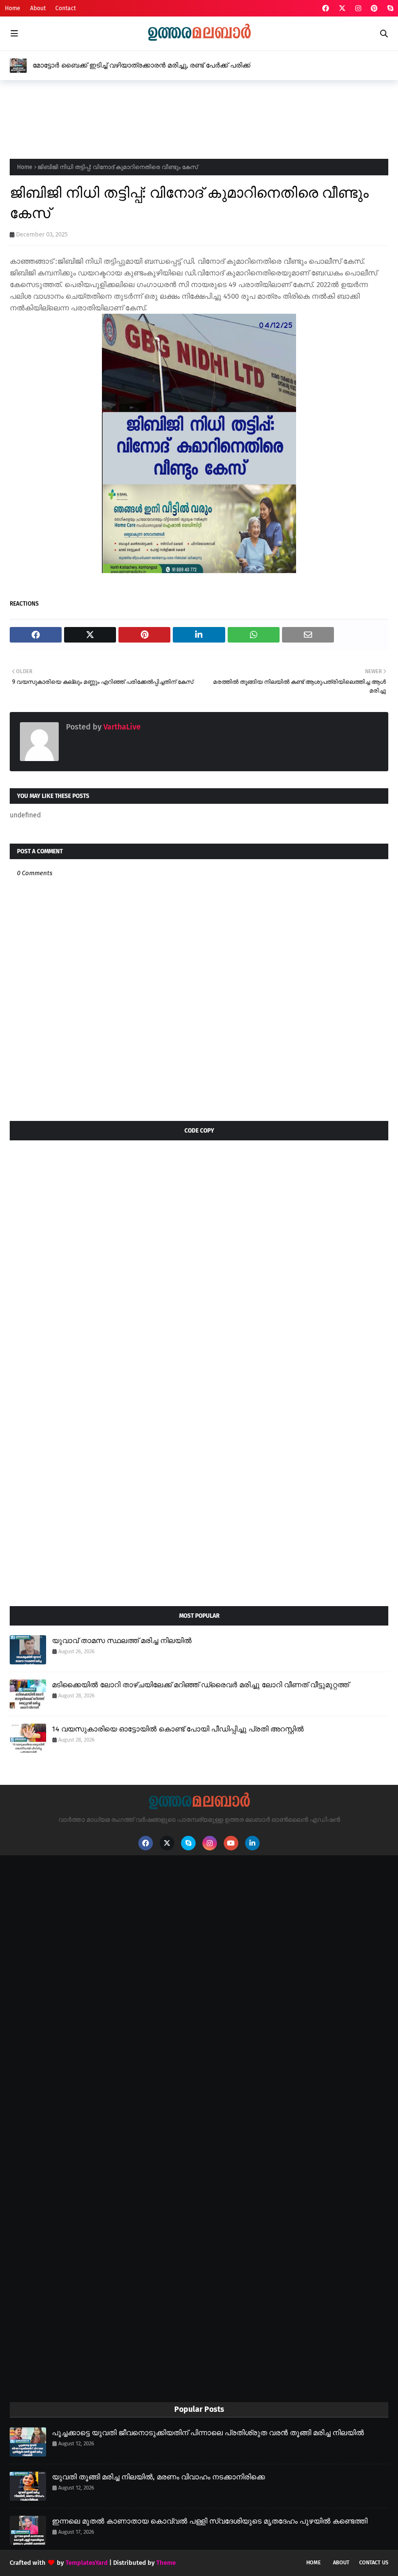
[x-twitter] (342, 8)
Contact (66, 8)
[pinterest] (374, 8)
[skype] (389, 8)
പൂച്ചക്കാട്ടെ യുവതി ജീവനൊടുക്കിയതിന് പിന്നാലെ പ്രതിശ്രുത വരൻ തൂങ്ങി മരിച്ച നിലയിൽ (208, 2433)
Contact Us (374, 2563)
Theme (166, 2563)
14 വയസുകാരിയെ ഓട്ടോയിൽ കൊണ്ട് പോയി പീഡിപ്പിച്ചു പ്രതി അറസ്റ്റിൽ (178, 1729)
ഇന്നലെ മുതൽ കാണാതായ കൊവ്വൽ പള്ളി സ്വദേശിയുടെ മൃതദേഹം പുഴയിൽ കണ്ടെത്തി (210, 2521)
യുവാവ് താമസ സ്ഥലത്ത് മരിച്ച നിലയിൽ (122, 1641)
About (38, 8)
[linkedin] (252, 1843)
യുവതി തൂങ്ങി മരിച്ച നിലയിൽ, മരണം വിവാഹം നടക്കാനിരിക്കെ (158, 2477)
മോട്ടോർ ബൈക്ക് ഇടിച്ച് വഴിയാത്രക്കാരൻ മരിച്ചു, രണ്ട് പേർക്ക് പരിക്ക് (141, 65)
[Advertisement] (186, 117)
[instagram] (358, 8)
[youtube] (231, 1843)
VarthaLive (121, 727)
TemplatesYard (87, 2563)
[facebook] (326, 8)
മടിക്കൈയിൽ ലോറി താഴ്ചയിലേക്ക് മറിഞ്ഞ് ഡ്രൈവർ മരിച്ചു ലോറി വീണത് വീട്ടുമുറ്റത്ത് (200, 1685)
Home (13, 8)
